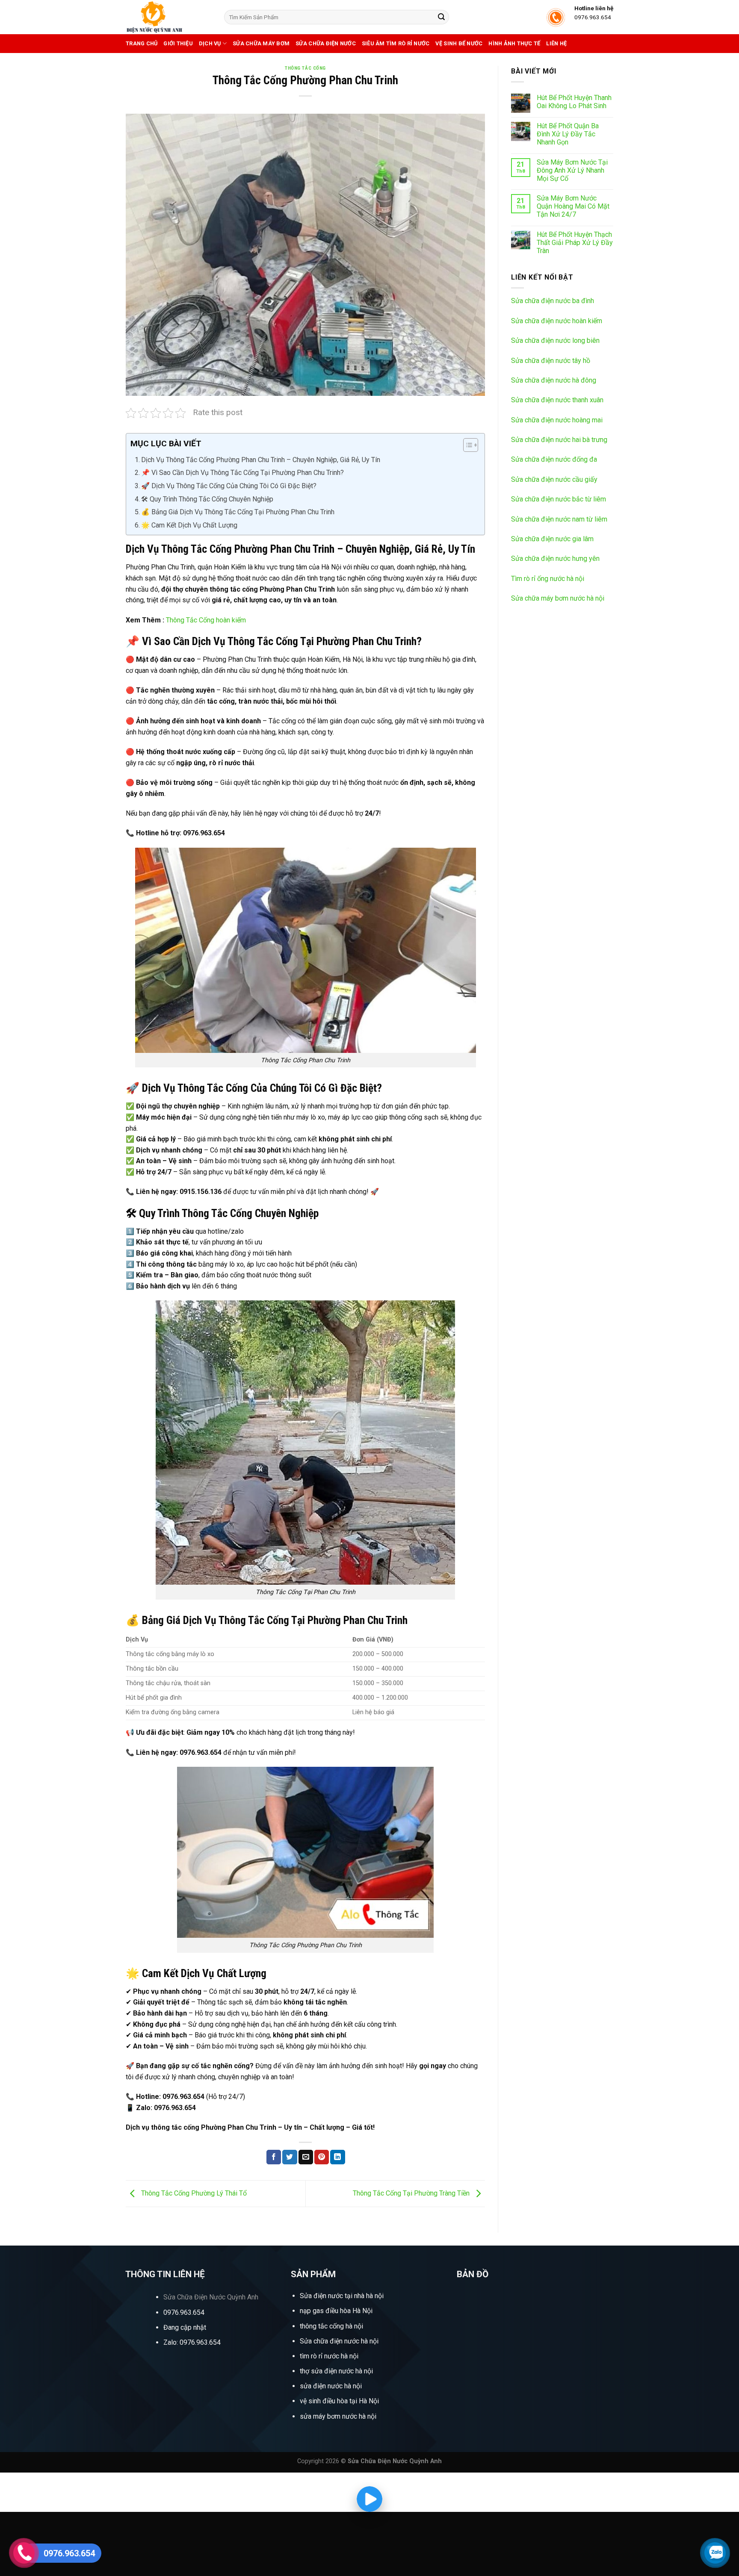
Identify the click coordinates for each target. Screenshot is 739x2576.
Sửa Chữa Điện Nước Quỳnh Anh (211, 2297)
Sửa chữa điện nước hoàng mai (557, 420)
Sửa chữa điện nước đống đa (554, 459)
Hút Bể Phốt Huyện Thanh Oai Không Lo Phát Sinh (574, 102)
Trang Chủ (142, 43)
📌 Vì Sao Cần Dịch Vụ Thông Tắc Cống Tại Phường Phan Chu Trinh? (242, 473)
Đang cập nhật (185, 2327)
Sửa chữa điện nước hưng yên (555, 559)
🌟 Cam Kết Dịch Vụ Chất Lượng (189, 525)
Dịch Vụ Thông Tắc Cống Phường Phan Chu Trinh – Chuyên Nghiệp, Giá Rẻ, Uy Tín (261, 460)
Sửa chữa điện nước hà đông (554, 380)
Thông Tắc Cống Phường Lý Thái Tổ (193, 2193)
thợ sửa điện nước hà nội (337, 2371)
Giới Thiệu (178, 43)
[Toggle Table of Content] (466, 445)
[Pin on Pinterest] (322, 2157)
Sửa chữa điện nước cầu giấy (554, 479)
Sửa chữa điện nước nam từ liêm (559, 519)
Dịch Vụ (210, 43)
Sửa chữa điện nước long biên (555, 340)
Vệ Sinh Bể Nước (459, 43)
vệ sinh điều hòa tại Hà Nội (339, 2401)
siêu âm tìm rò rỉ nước (396, 43)
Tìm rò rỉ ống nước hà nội (548, 579)
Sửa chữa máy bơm (261, 43)
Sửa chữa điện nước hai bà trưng (559, 440)
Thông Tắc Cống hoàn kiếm (206, 620)
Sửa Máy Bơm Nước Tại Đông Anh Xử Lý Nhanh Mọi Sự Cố (572, 170)
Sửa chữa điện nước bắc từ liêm (559, 499)
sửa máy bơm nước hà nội (338, 2416)
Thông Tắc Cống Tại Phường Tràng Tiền (412, 2193)
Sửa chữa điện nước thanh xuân (557, 400)
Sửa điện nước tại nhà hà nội (342, 2296)
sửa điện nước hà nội (331, 2386)
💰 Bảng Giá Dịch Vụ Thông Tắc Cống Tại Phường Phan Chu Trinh (238, 512)
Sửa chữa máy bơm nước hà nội (558, 598)
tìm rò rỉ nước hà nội (329, 2356)
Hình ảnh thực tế (514, 43)
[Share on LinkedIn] (337, 2157)
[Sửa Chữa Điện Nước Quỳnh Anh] (168, 17)
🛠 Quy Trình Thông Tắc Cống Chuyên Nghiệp (207, 499)
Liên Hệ (556, 43)
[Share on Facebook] (274, 2157)
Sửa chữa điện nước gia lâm (552, 539)
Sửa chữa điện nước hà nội (339, 2341)
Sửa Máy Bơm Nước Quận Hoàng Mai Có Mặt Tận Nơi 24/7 (573, 206)
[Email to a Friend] (306, 2157)
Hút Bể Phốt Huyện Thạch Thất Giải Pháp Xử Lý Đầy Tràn (575, 243)
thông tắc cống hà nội (331, 2326)
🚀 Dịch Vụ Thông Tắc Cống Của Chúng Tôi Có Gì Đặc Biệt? (229, 486)
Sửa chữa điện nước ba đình (553, 301)
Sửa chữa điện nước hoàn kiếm (557, 321)
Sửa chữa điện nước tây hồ (551, 361)
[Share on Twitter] (290, 2157)
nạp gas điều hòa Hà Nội (336, 2311)
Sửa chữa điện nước (326, 43)
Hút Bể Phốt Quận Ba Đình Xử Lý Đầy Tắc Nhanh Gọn (568, 134)
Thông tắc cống (305, 68)
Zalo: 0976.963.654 (192, 2342)
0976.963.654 (184, 2312)
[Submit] (441, 17)
